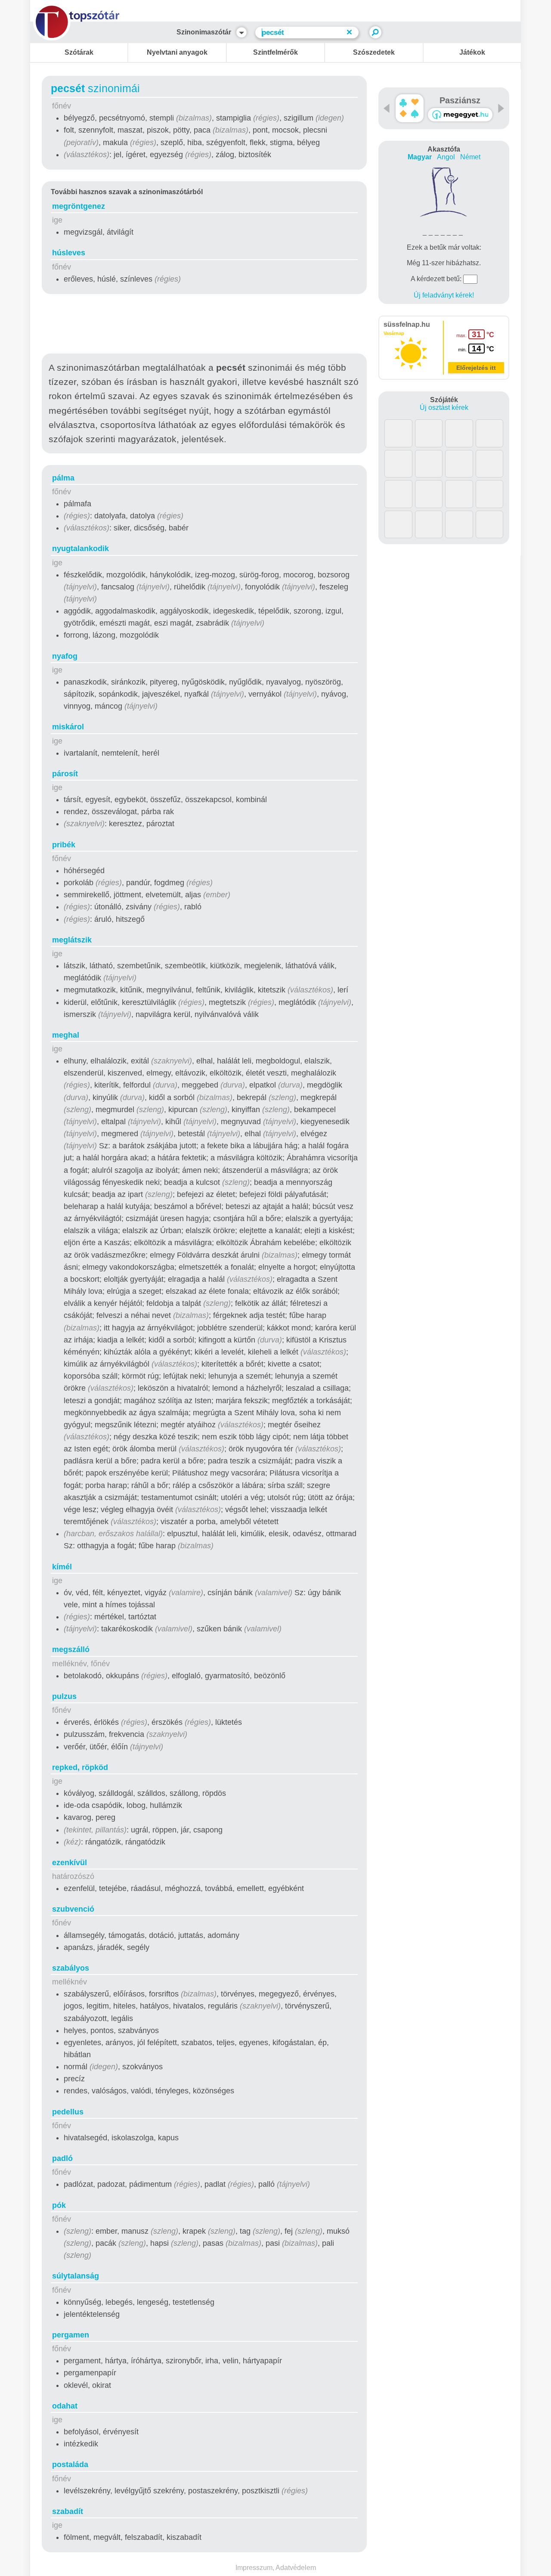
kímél (62, 1567)
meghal (66, 1035)
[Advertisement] (204, 325)
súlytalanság (76, 2276)
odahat (65, 2406)
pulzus (64, 1696)
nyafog (65, 656)
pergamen (71, 2335)
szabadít (68, 2511)
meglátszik (72, 940)
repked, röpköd (80, 1767)
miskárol (68, 727)
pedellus (68, 2112)
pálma (63, 478)
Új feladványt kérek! (444, 295)
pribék (64, 845)
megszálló (71, 1649)
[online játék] (460, 115)
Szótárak (79, 52)
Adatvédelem (296, 2568)
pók (59, 2205)
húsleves (69, 253)
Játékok (472, 52)
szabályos (71, 1968)
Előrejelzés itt (476, 368)
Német (470, 157)
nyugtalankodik (80, 549)
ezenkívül (70, 1863)
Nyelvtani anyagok (177, 52)
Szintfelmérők (275, 52)
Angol (446, 157)
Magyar (420, 157)
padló (62, 2158)
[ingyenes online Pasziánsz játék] (410, 108)
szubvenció (73, 1909)
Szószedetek (374, 52)
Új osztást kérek (444, 408)
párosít (65, 774)
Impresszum (254, 2568)
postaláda (70, 2464)
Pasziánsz (460, 100)
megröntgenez (79, 206)
